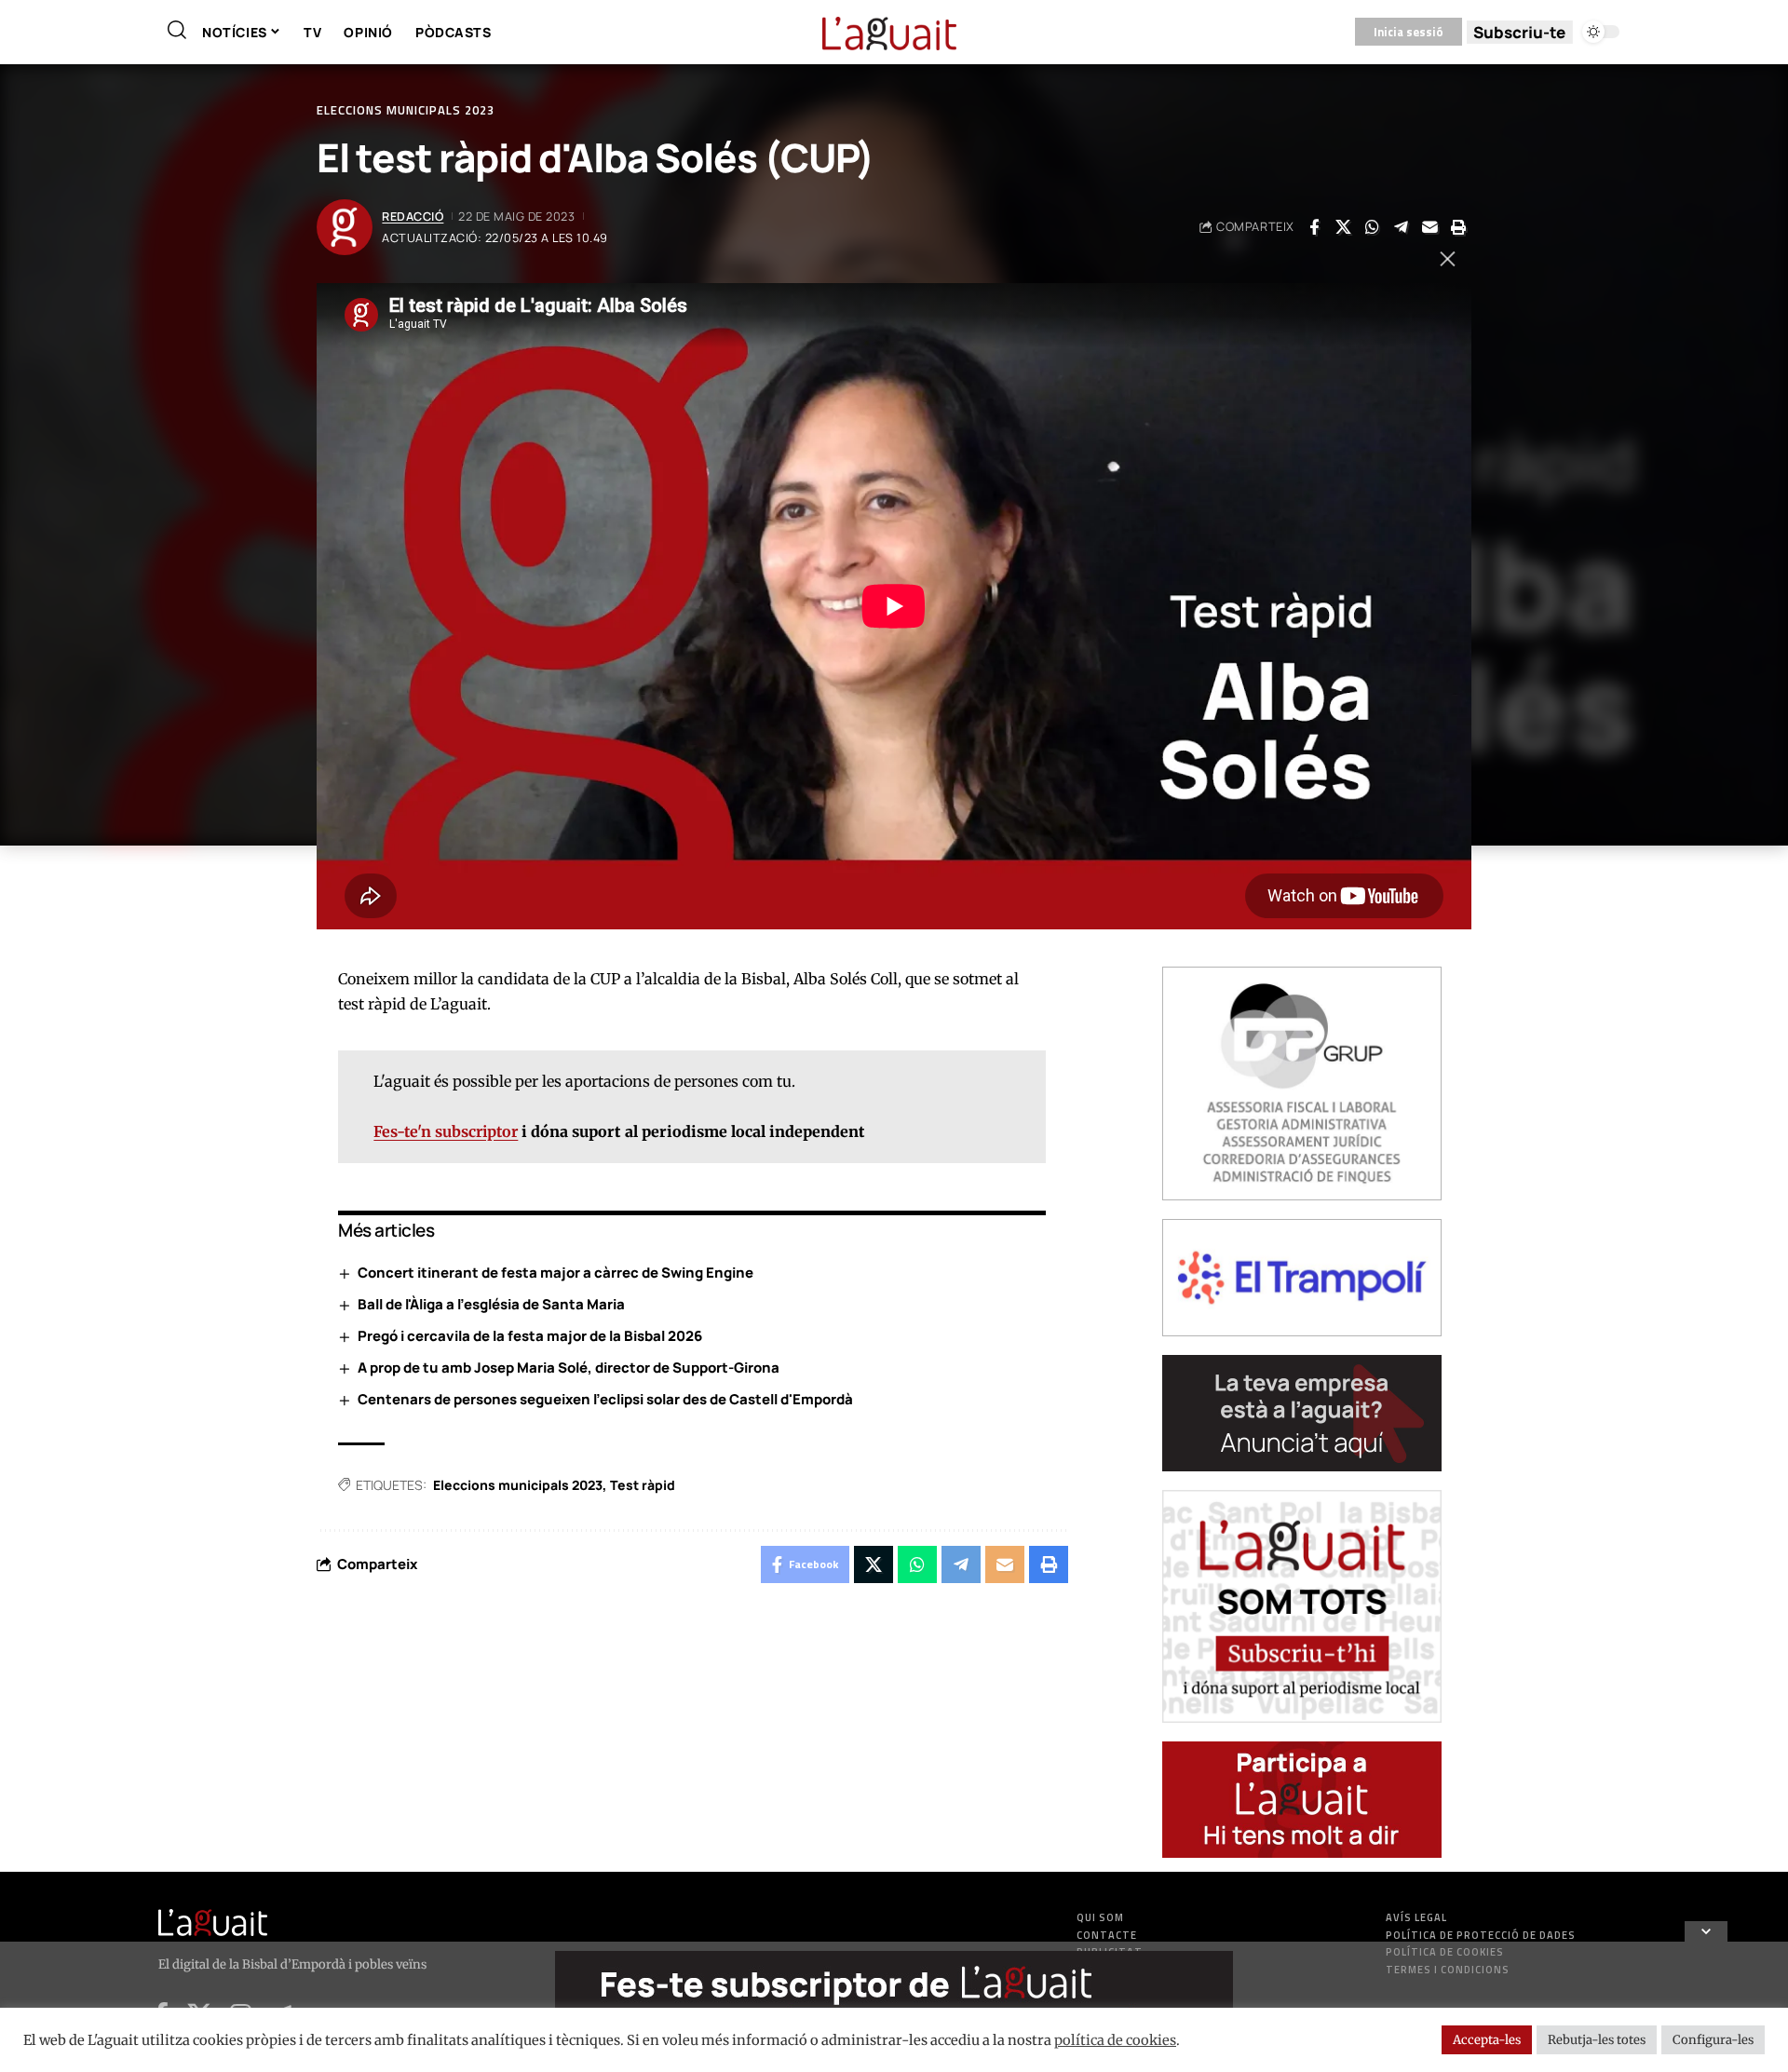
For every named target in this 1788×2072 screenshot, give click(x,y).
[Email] (1429, 227)
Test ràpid (643, 1485)
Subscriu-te (1519, 32)
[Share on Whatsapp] (1372, 227)
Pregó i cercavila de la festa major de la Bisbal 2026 (530, 1336)
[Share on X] (1343, 227)
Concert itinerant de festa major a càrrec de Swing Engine (555, 1273)
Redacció (413, 217)
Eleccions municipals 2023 (406, 110)
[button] (177, 30)
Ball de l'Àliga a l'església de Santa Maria (491, 1304)
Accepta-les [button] (1487, 2040)
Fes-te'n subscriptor (446, 1131)
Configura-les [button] (1713, 2040)
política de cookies (1115, 2040)
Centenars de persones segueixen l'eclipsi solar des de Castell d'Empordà (605, 1399)
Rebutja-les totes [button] (1597, 2040)
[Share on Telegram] (1401, 227)
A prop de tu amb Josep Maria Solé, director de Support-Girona (569, 1368)
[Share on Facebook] (1314, 227)
